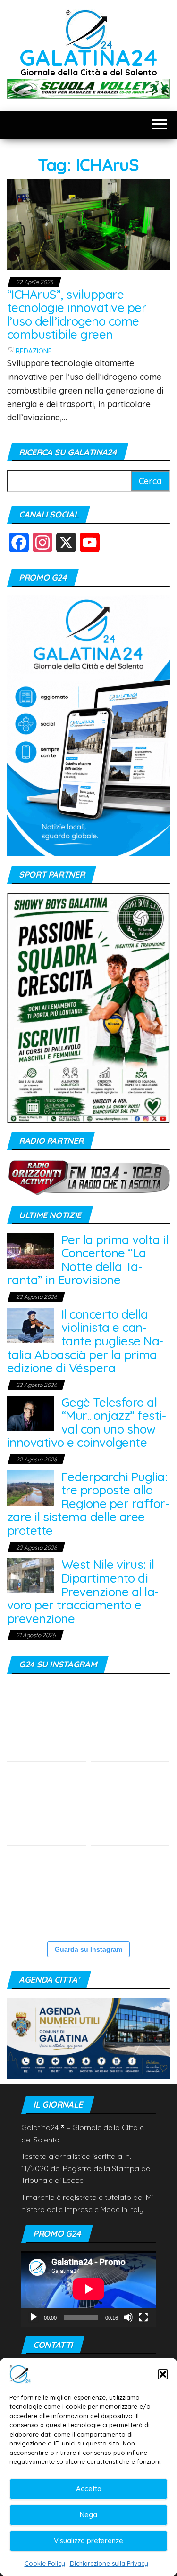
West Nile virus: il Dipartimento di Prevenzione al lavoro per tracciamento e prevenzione (83, 1591)
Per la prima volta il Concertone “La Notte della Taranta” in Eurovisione (88, 1260)
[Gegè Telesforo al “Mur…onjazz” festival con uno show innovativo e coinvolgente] (31, 1413)
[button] (163, 2374)
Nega (88, 2514)
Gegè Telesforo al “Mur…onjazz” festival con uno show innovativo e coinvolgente (87, 1423)
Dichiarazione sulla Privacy (109, 2563)
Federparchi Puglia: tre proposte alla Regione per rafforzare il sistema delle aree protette (88, 1504)
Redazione (34, 351)
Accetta (89, 2489)
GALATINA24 (88, 57)
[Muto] (128, 2317)
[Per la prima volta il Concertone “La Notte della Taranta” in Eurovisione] (31, 1250)
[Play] (34, 2317)
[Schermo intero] (143, 2317)
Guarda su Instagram (88, 1949)
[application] (88, 2289)
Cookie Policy (45, 2563)
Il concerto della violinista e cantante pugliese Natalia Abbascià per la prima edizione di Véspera (85, 1341)
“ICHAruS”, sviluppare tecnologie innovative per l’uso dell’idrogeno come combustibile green (77, 315)
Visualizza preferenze (88, 2540)
